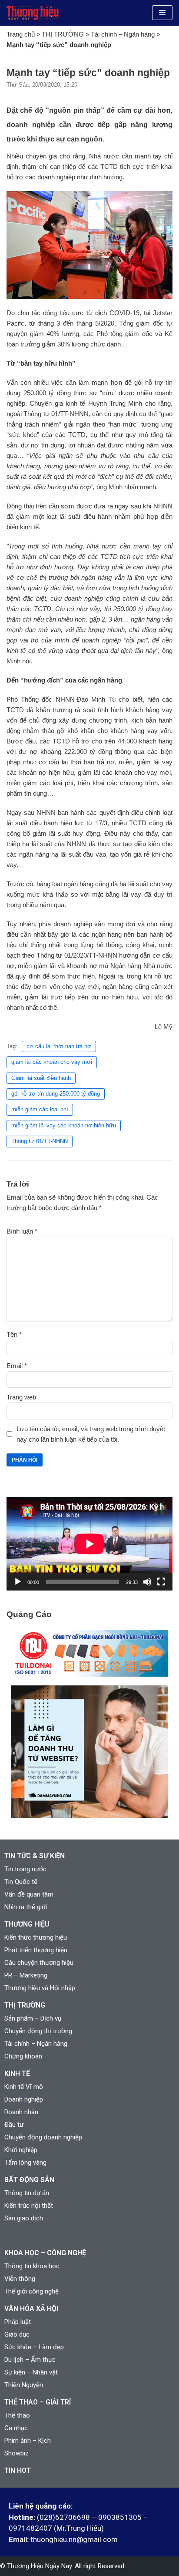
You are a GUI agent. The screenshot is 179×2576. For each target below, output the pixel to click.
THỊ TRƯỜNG (63, 34)
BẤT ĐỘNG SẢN (29, 2180)
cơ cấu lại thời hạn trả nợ (59, 1046)
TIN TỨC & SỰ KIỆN (35, 1856)
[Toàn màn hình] (161, 1582)
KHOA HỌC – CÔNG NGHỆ (45, 2253)
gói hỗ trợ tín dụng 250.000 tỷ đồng (56, 1094)
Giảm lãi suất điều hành (41, 1078)
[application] (89, 1544)
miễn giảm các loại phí (40, 1109)
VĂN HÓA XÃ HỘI (31, 2309)
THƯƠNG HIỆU (27, 1924)
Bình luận (22, 1231)
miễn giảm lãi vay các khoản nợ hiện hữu (64, 1125)
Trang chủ (21, 34)
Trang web (21, 1397)
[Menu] (162, 13)
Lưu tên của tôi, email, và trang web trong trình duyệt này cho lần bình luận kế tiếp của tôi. (91, 1434)
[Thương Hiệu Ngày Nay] (33, 13)
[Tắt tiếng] (147, 1582)
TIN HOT (18, 2470)
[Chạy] (18, 1582)
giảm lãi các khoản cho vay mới (52, 1062)
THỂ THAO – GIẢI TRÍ (38, 2402)
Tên (14, 1334)
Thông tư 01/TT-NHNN (40, 1141)
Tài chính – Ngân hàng (123, 34)
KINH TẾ (17, 2073)
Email (17, 1366)
